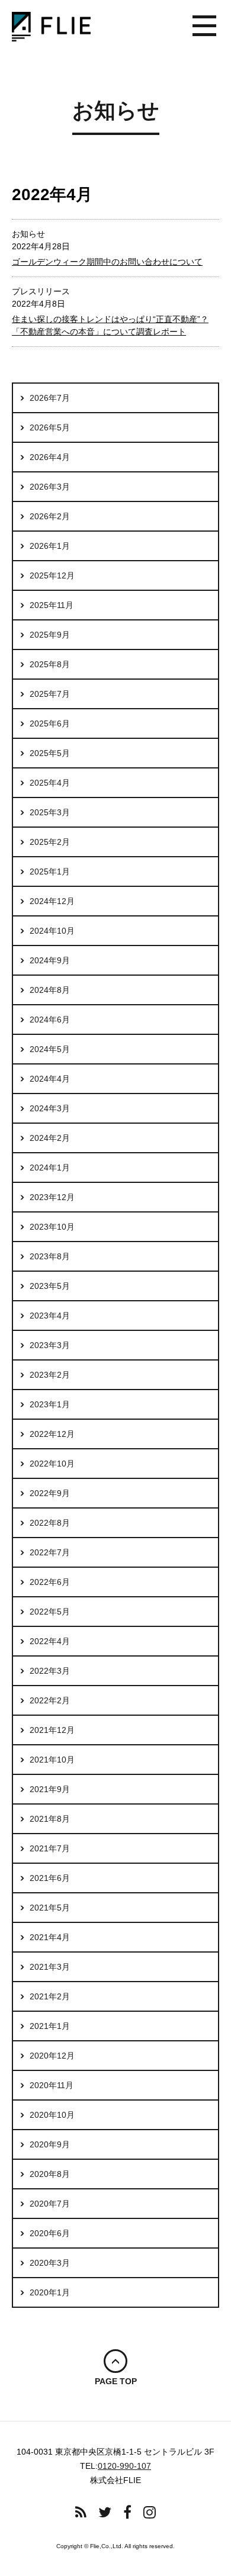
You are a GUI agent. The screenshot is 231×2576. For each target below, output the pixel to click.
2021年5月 (50, 1908)
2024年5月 (50, 1049)
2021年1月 (50, 2026)
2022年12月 (52, 1434)
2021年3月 (50, 1967)
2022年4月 (50, 1641)
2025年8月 (50, 664)
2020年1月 (50, 2292)
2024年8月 (50, 990)
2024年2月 (50, 1138)
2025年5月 (50, 753)
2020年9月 (50, 2144)
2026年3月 (50, 487)
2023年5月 (50, 1286)
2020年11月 (52, 2085)
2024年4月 (50, 1079)
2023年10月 (52, 1227)
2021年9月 (50, 1789)
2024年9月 (50, 960)
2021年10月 (52, 1760)
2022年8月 (50, 1523)
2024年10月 (52, 931)
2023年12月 (52, 1197)
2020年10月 (52, 2115)
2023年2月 (50, 1375)
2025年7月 (50, 694)
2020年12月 (52, 2056)
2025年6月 (50, 723)
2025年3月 (50, 812)
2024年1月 (50, 1168)
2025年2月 (50, 842)
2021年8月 (50, 1819)
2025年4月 (50, 783)
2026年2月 (50, 516)
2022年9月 (50, 1493)
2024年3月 (50, 1108)
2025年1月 (50, 871)
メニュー (204, 27)
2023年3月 (50, 1345)
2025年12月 (52, 575)
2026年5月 (50, 427)
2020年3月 (50, 2263)
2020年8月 (50, 2174)
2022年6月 (50, 1582)
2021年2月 (50, 1996)
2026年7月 (50, 398)
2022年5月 (50, 1612)
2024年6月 (50, 1020)
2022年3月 (50, 1671)
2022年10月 (52, 1464)
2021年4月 (50, 1937)
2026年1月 (50, 546)
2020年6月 (50, 2233)
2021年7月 (50, 1848)
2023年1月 (50, 1404)
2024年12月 (52, 901)
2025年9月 (50, 635)
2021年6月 (50, 1878)
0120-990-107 (124, 2466)
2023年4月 (50, 1316)
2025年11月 (52, 605)
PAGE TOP (116, 2381)
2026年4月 (50, 457)
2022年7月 (50, 1552)
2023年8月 (50, 1256)
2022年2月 (50, 1700)
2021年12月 (52, 1730)
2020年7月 (50, 2204)
